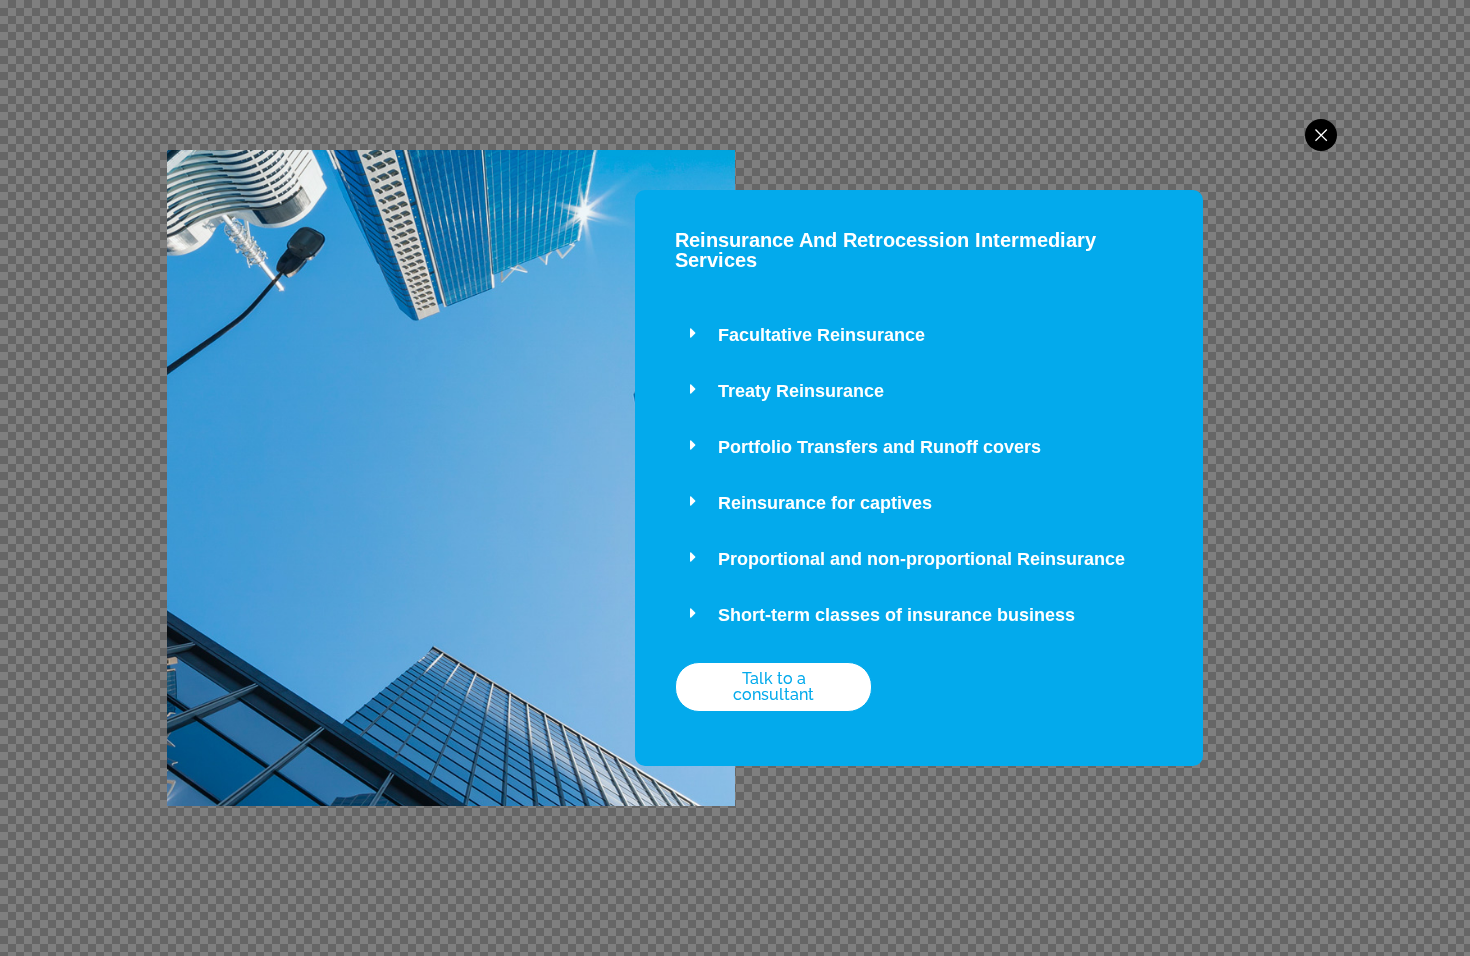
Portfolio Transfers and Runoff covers (879, 447)
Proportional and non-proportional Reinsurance (921, 559)
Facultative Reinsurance (821, 335)
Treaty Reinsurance (801, 391)
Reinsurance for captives (825, 503)
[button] (919, 336)
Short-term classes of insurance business (896, 615)
